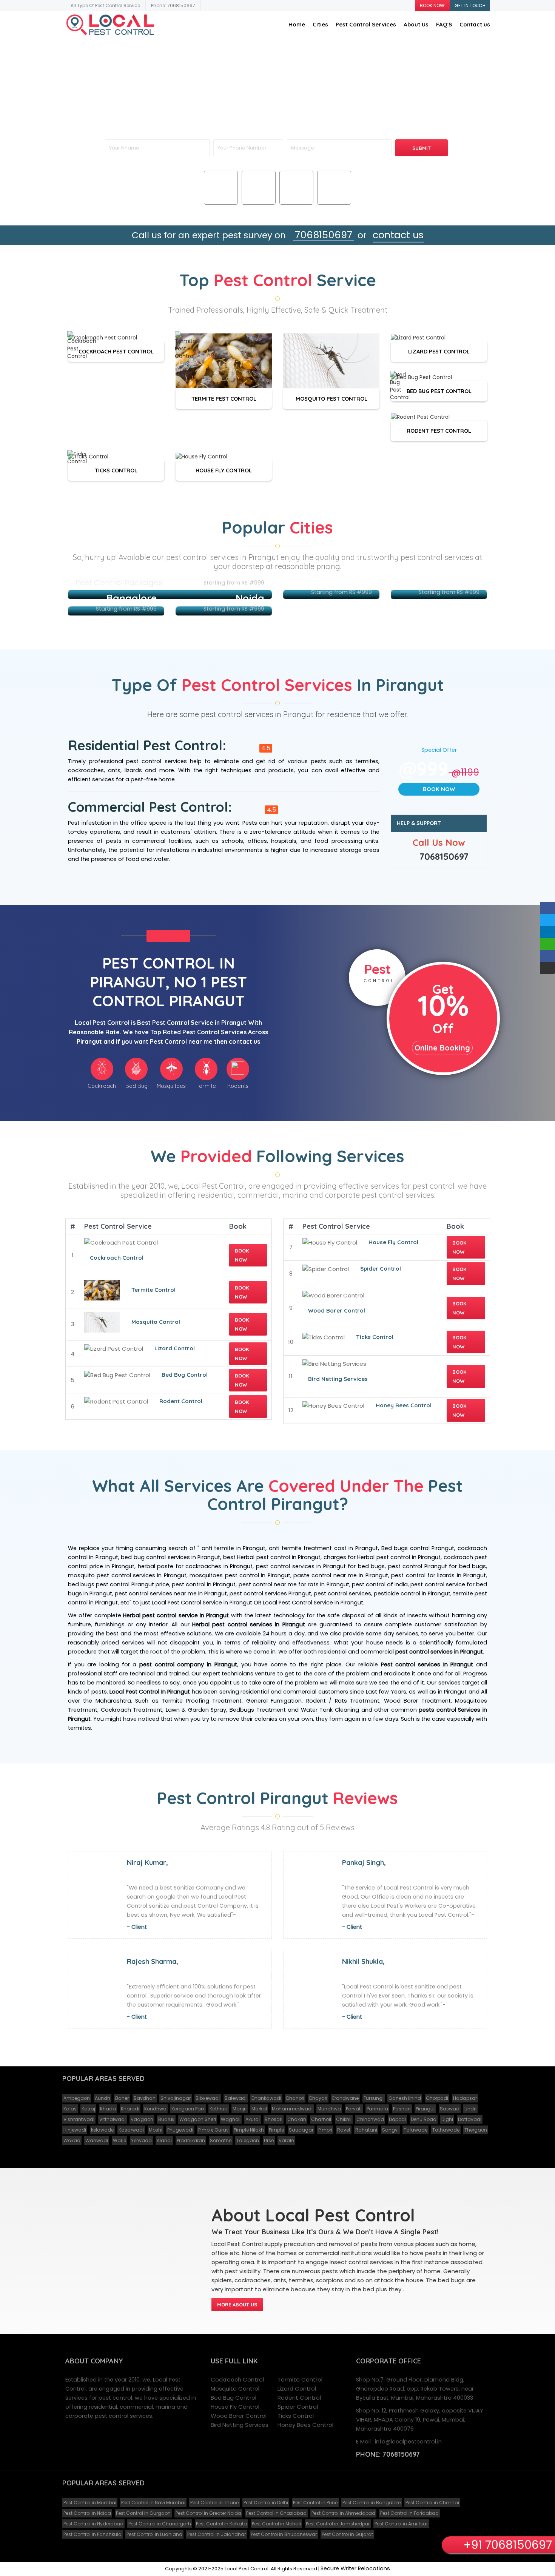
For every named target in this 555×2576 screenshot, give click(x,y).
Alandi (164, 2140)
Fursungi (374, 2098)
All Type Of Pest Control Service (105, 5)
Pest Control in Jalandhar (217, 2534)
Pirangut (425, 2109)
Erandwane (345, 2098)
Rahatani (366, 2130)
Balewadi (236, 2098)
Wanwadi (97, 2140)
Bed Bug (259, 198)
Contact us (475, 24)
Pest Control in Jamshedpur (338, 2524)
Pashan (402, 2109)
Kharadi (130, 2109)
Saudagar (301, 2130)
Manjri (240, 2109)
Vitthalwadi (113, 2119)
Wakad (72, 2140)
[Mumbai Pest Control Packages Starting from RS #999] (170, 594)
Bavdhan (145, 2098)
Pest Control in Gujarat (347, 2534)
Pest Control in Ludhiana (154, 2534)
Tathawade (446, 2130)
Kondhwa (155, 2109)
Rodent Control (181, 1401)
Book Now (439, 789)
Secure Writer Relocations (355, 2568)
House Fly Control (224, 470)
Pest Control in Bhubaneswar (284, 2534)
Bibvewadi (208, 2098)
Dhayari (318, 2098)
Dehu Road (424, 2119)
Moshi (156, 2130)
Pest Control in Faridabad (409, 2513)
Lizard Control (175, 1348)
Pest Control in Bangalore (372, 2503)
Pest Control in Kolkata (221, 2524)
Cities (320, 24)
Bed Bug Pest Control (439, 391)
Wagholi (231, 2119)
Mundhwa (329, 2109)
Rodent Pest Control (439, 431)
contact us (398, 235)
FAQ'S (444, 24)
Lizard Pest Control (439, 351)
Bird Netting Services (338, 1379)
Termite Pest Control (224, 398)
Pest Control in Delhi (266, 2503)
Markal (259, 2109)
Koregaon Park (188, 2109)
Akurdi (253, 2119)
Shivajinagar (176, 2098)
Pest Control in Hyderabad (93, 2524)
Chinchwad (370, 2119)
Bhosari (274, 2119)
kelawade (102, 2130)
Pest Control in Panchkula (92, 2534)
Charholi (321, 2119)
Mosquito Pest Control (331, 398)
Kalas (70, 2109)
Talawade (415, 2130)
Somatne (221, 2140)
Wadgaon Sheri (198, 2119)
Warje (119, 2140)
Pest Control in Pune (315, 2503)
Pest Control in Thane (214, 2503)
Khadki (108, 2109)
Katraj (88, 2109)
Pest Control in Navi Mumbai (153, 2503)
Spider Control (381, 1269)
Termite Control (153, 1290)
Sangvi (390, 2130)
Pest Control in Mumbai (90, 2503)
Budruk (166, 2119)
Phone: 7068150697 (173, 5)
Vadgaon (142, 2119)
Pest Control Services (366, 24)
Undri (470, 2109)
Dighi (447, 2119)
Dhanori (295, 2098)
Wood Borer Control (337, 1310)
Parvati (354, 2109)
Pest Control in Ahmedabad (343, 2513)
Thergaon (476, 2130)
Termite (334, 198)
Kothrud (219, 2109)
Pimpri (325, 2130)
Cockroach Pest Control (116, 351)
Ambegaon (77, 2098)
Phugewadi (180, 2130)
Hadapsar (465, 2098)
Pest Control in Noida (87, 2513)
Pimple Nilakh (249, 2130)
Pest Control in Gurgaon (143, 2513)
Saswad (450, 2109)
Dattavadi (470, 2119)
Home (297, 24)
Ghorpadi (437, 2098)
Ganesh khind (405, 2098)
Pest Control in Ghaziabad (276, 2513)
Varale (286, 2140)
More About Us (237, 2305)
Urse (269, 2140)
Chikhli (344, 2119)
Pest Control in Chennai (432, 2503)
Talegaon (248, 2140)
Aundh (103, 2098)
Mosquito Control (156, 1322)
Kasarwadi (131, 2130)
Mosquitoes (296, 198)
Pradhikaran (191, 2140)
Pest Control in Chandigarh (160, 2524)
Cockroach (221, 198)
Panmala (377, 2109)
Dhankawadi (266, 2098)
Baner (122, 2098)
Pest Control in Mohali (276, 2524)
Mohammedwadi (292, 2109)
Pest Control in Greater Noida (208, 2513)
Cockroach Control (117, 1258)
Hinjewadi (75, 2130)
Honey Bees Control (404, 1405)
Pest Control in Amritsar (401, 2524)
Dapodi (397, 2119)
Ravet (344, 2130)
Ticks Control (116, 470)
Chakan (297, 2119)
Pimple (276, 2130)
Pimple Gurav (214, 2130)
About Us (416, 24)
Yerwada (141, 2140)
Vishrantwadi (79, 2119)
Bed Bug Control (185, 1375)
